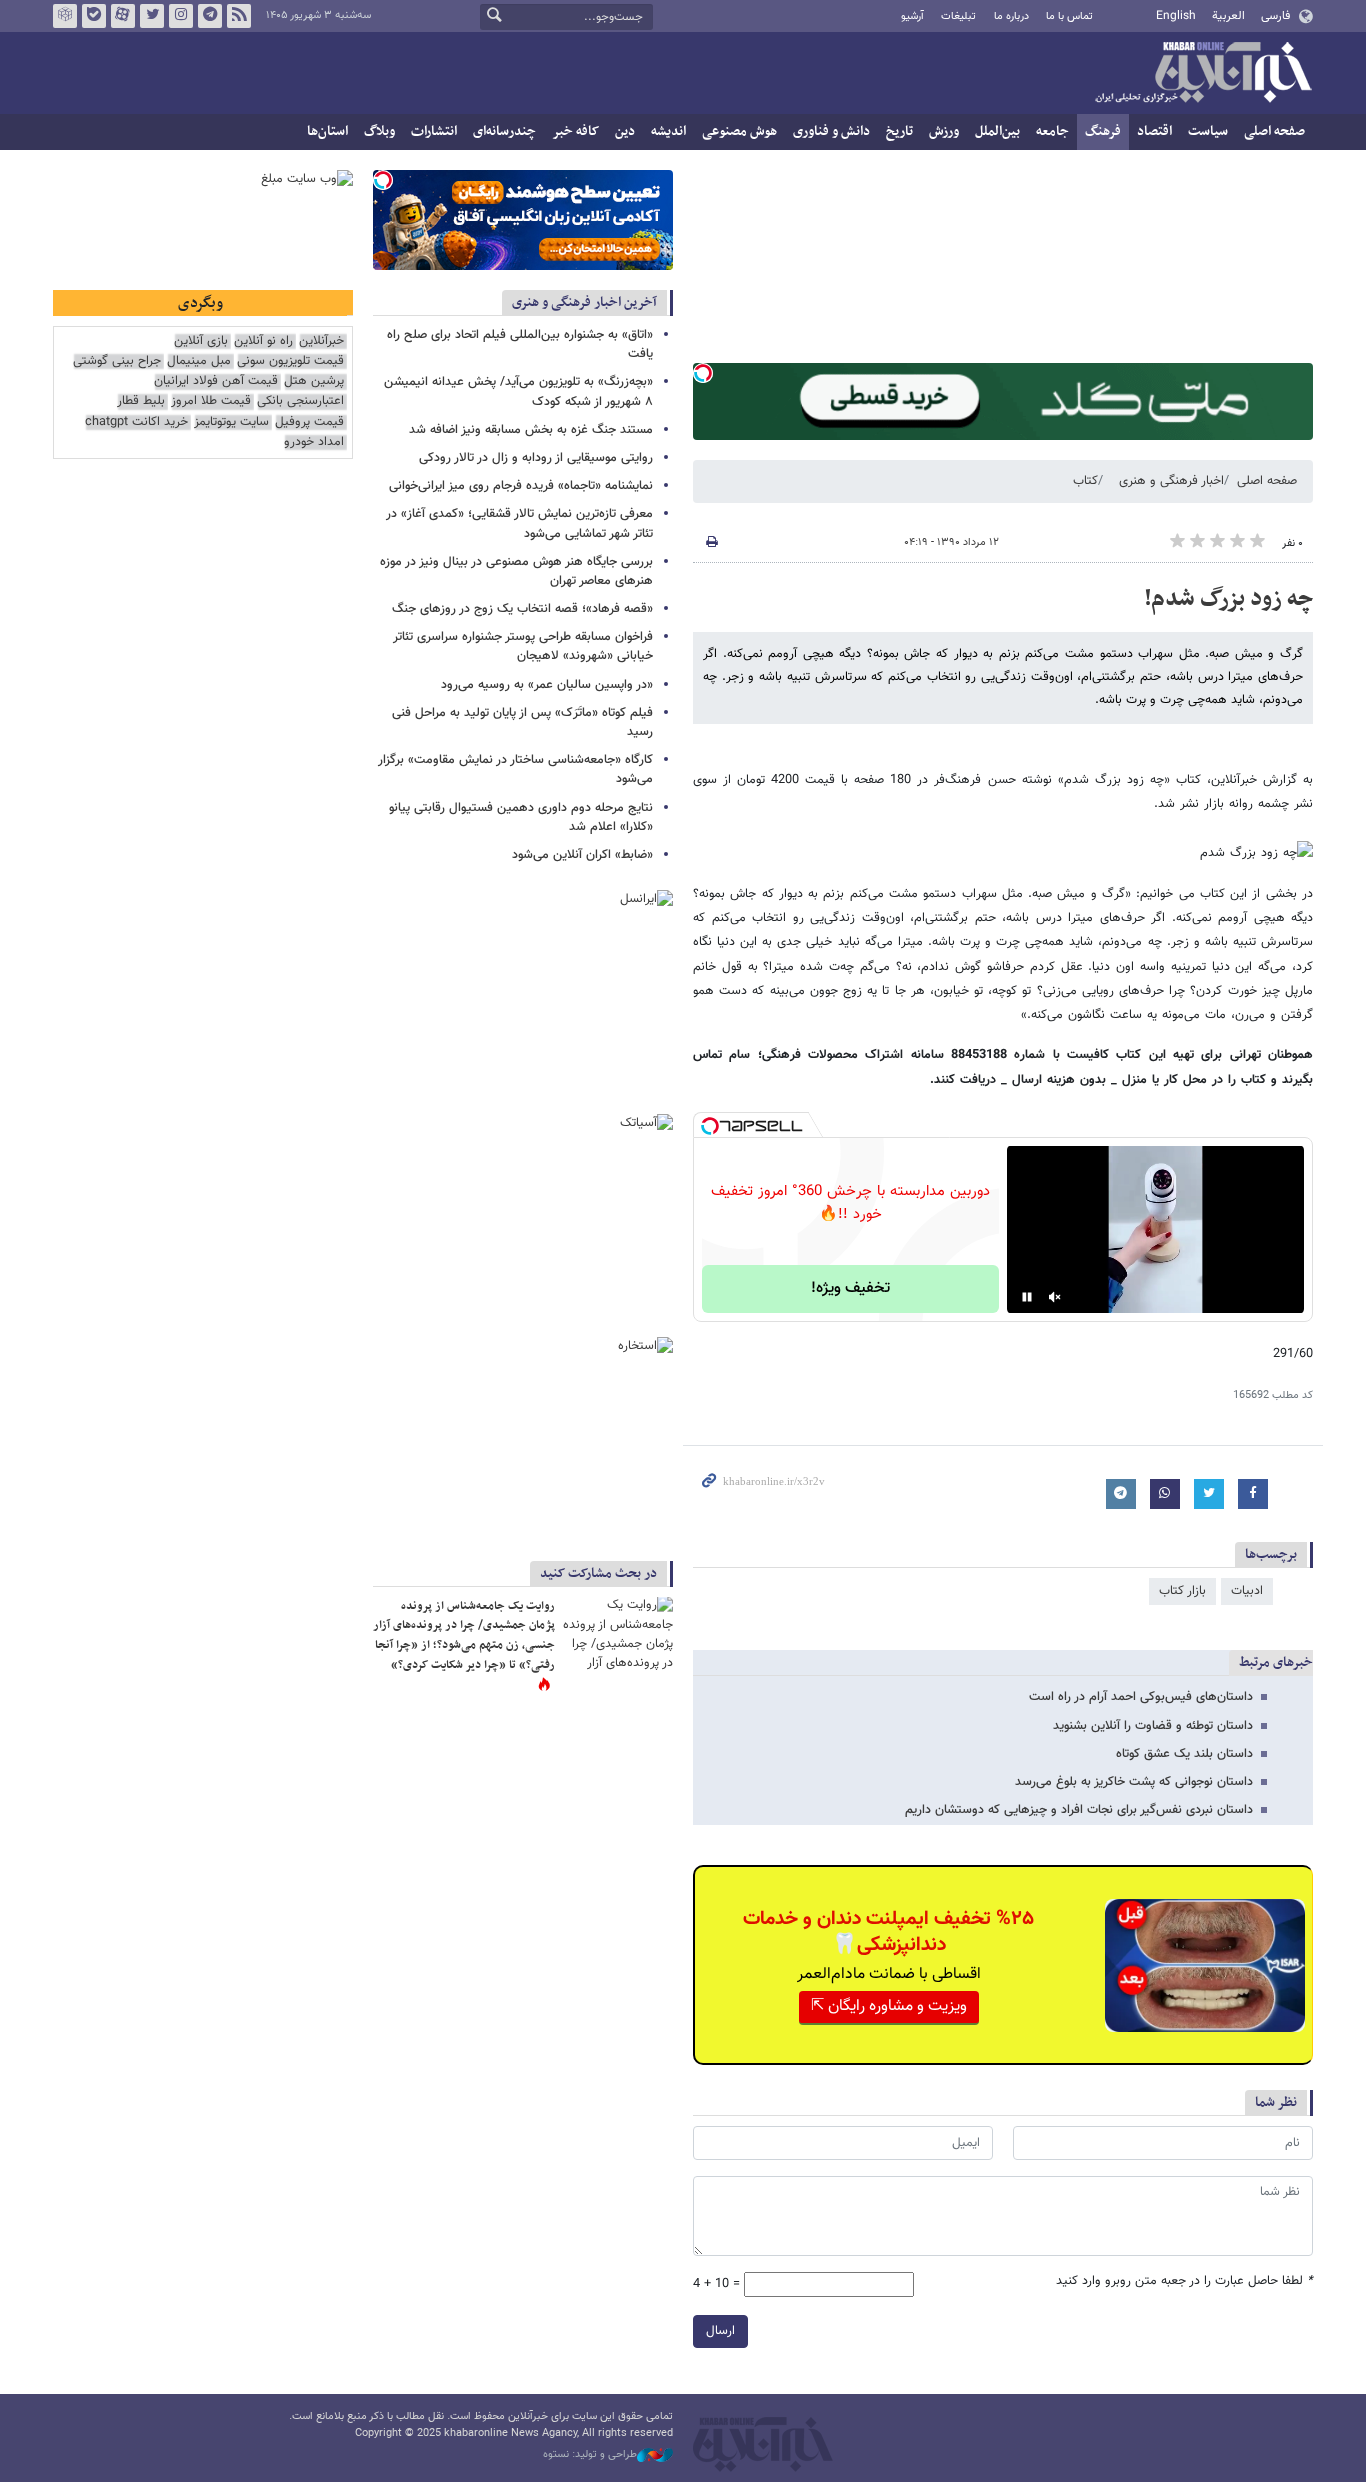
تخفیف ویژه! (850, 1288)
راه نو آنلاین (263, 341)
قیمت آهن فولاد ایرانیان (216, 381)
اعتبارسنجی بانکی (300, 401)
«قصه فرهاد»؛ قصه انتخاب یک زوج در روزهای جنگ (522, 609)
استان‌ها (327, 131)
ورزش (944, 131)
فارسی (1275, 16)
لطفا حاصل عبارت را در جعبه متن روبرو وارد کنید (1184, 2281)
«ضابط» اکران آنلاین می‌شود (582, 855)
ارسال (720, 2331)
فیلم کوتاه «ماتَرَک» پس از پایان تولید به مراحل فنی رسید (522, 722)
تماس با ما (1069, 16)
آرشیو (912, 16)
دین (625, 131)
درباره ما (1011, 16)
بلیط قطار (141, 401)
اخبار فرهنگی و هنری (1171, 481)
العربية (1228, 16)
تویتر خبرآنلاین (152, 16)
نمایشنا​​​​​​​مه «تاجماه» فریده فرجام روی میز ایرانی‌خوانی (521, 486)
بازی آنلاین (201, 341)
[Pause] (1027, 1297)
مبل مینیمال (199, 361)
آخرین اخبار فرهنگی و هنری (584, 302)
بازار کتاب (1182, 1591)
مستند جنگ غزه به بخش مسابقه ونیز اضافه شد (531, 430)
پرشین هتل (314, 381)
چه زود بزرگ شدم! (1228, 599)
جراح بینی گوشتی (117, 361)
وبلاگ (379, 131)
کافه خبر (575, 131)
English (1176, 16)
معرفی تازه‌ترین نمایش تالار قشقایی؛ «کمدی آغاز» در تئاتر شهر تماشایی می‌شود (519, 523)
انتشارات (434, 131)
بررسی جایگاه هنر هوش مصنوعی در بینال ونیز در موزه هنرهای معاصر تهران (516, 571)
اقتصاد (1154, 131)
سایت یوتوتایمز (231, 422)
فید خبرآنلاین (239, 16)
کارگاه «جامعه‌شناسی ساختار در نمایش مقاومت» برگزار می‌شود (515, 769)
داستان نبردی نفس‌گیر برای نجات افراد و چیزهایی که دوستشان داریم (1079, 1810)
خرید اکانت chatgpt (136, 422)
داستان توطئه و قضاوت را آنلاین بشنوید (1153, 1726)
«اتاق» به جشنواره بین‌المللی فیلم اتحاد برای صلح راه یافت (520, 344)
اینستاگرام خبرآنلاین (181, 16)
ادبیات (1247, 1591)
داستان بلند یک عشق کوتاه (1184, 1754)
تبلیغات (958, 16)
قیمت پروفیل (309, 422)
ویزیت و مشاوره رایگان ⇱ (889, 2006)
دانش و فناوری (831, 131)
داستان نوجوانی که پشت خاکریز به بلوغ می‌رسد (1134, 1782)
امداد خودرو (314, 442)
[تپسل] (703, 373)
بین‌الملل (997, 131)
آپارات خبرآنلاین (123, 16)
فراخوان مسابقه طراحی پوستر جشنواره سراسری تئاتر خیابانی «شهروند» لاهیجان (523, 646)
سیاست (1208, 131)
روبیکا (65, 16)
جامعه (1052, 131)
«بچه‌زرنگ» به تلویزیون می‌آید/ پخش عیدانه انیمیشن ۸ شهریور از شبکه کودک (518, 391)
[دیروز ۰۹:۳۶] (618, 1633)
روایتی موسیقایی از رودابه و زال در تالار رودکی (536, 458)
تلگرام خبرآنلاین (210, 16)
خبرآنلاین (1203, 74)
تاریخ (899, 131)
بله (94, 16)
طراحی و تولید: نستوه (590, 2455)
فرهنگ (1103, 131)
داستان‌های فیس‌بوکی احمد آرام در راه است (1141, 1697)
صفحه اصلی (1274, 131)
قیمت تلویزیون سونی (290, 361)
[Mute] (1055, 1297)
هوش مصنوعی (739, 131)
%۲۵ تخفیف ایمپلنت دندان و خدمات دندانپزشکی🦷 (888, 1932)
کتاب (1085, 481)
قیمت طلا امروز (211, 401)
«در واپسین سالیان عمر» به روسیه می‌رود (547, 685)
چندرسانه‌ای (504, 131)
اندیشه (668, 131)
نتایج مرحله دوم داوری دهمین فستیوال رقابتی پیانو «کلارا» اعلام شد (521, 817)
